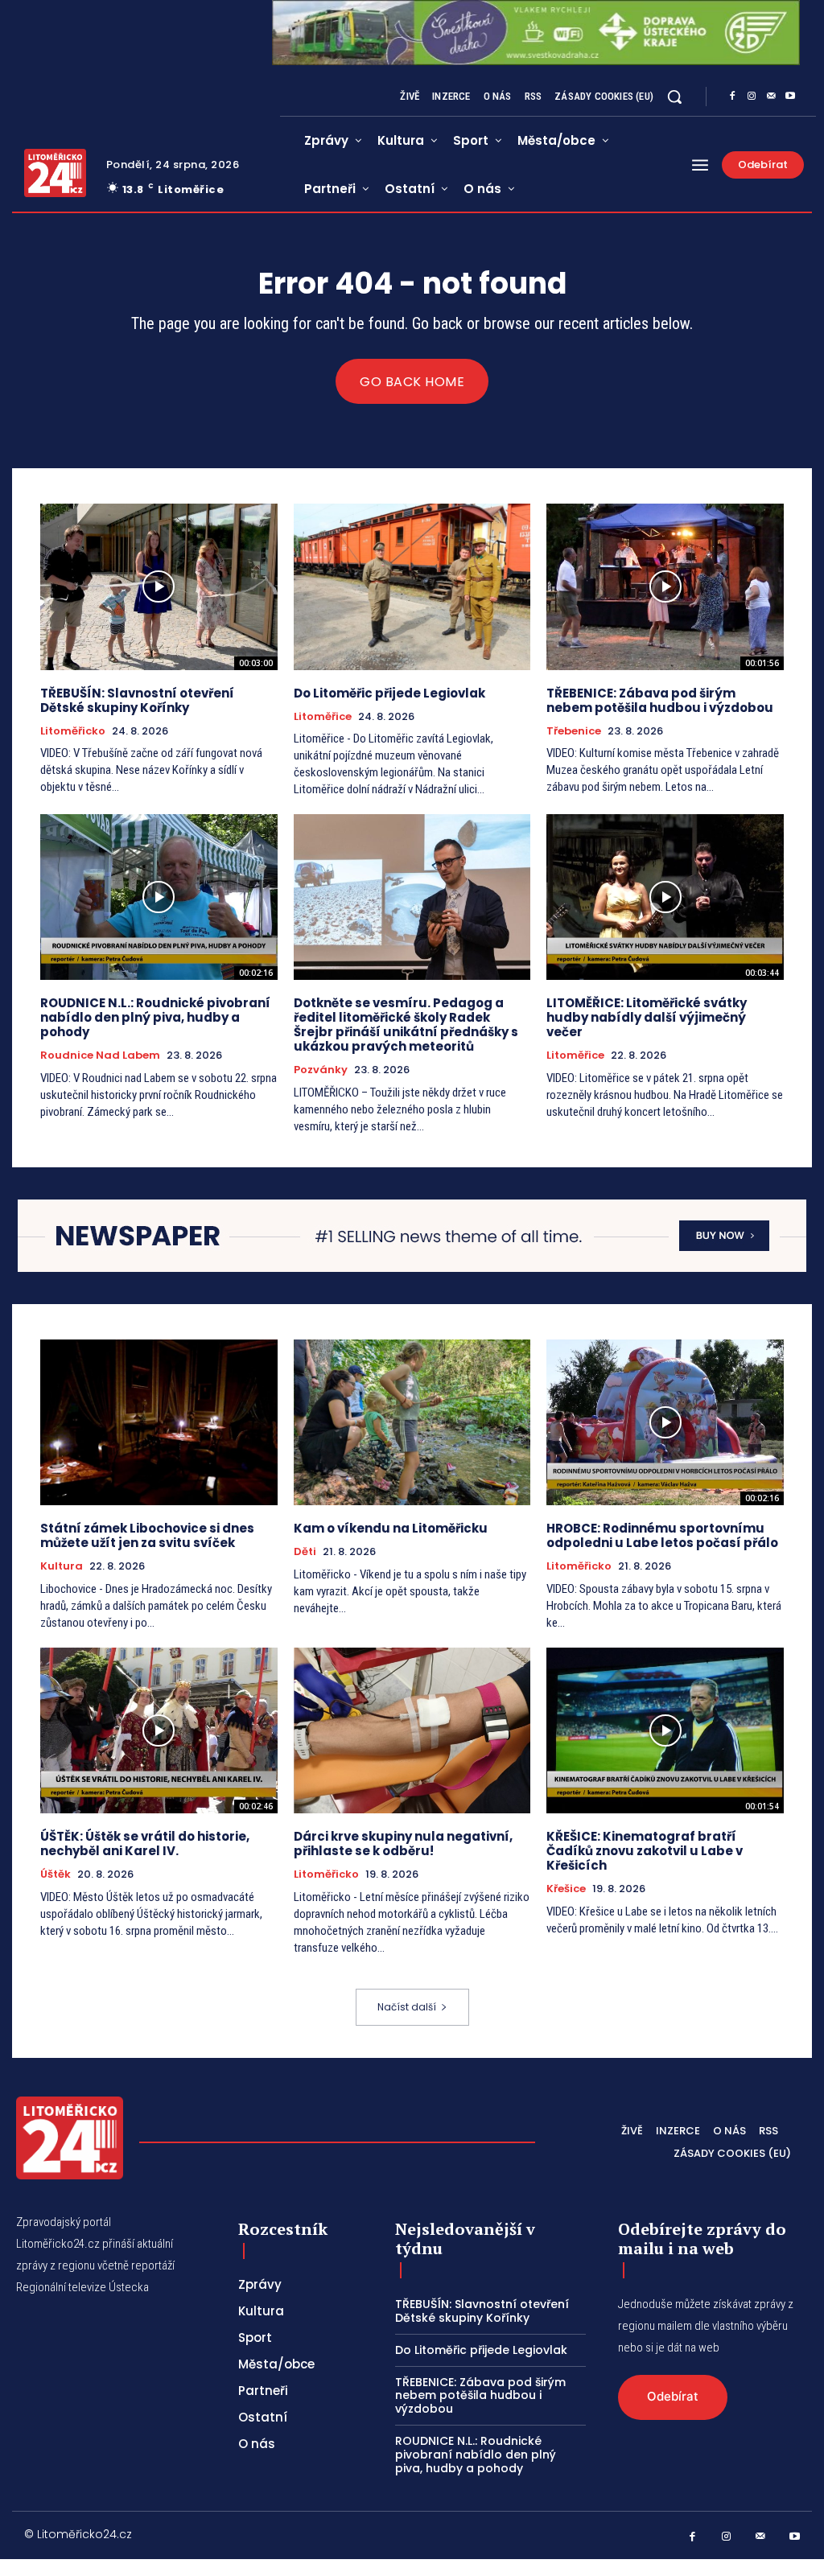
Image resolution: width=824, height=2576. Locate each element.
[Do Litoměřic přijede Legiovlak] (412, 586)
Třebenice (574, 731)
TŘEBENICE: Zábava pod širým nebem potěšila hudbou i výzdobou (660, 700)
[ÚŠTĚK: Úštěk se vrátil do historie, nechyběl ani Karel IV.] (159, 1730)
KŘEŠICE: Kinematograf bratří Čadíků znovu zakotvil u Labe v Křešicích (645, 1851)
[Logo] (55, 173)
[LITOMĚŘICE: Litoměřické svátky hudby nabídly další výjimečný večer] (665, 897)
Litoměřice (323, 717)
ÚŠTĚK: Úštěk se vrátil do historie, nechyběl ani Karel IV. (145, 1844)
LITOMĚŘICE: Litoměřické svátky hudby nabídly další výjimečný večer (647, 1017)
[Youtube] (790, 97)
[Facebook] (732, 97)
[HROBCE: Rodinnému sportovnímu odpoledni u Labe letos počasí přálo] (665, 1422)
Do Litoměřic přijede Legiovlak (389, 693)
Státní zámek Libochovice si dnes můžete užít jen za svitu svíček (147, 1535)
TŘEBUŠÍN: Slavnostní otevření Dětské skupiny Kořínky (137, 700)
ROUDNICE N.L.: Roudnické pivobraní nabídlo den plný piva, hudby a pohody (155, 1017)
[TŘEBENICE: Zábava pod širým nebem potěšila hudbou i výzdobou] (665, 586)
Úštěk (56, 1874)
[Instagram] (752, 97)
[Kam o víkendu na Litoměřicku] (412, 1422)
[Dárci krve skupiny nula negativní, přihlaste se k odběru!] (412, 1730)
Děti (305, 1552)
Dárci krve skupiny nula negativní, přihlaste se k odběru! (403, 1844)
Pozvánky (321, 1070)
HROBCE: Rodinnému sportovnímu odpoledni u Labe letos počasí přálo (662, 1535)
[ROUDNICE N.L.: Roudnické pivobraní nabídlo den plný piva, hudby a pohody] (159, 897)
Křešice (566, 1889)
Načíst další (407, 2007)
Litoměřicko (73, 731)
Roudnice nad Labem (100, 1056)
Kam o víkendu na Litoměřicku (391, 1528)
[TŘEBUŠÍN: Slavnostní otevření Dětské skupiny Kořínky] (159, 586)
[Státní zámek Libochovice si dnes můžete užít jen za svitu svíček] (159, 1422)
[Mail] (771, 97)
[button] (674, 97)
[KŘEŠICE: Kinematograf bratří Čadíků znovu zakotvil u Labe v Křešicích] (665, 1730)
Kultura (62, 1566)
